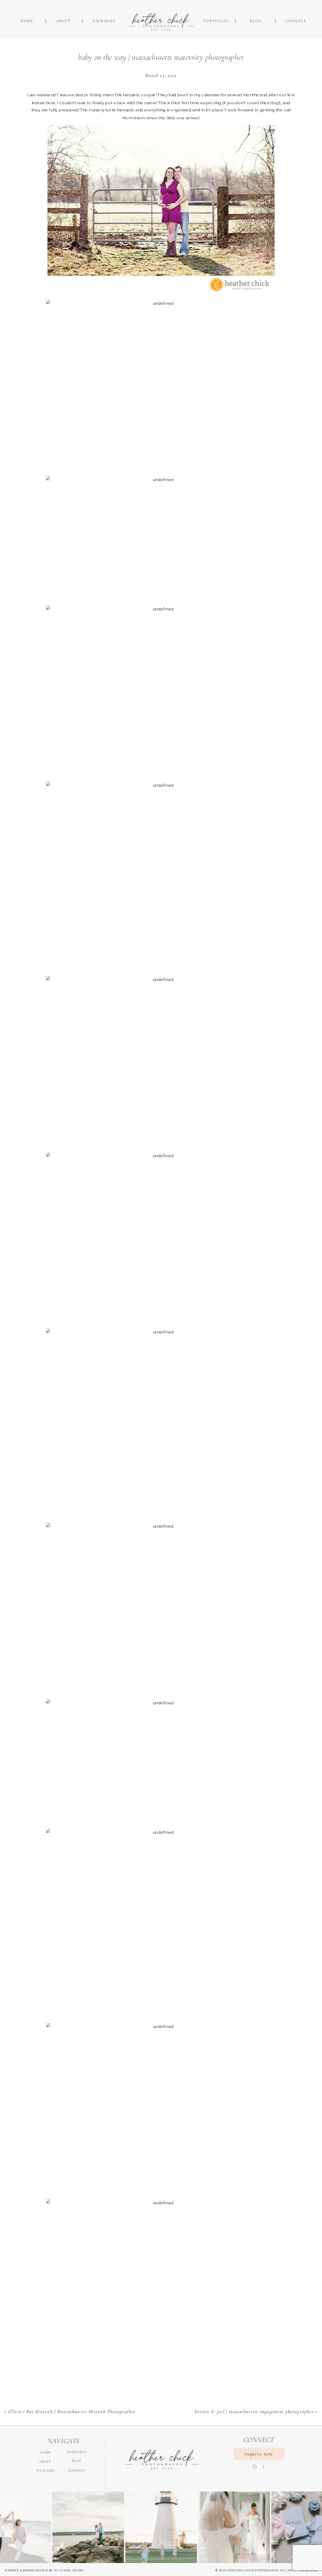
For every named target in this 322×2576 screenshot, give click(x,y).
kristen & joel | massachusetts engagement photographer (254, 2412)
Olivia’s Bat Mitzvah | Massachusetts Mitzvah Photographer (72, 2412)
